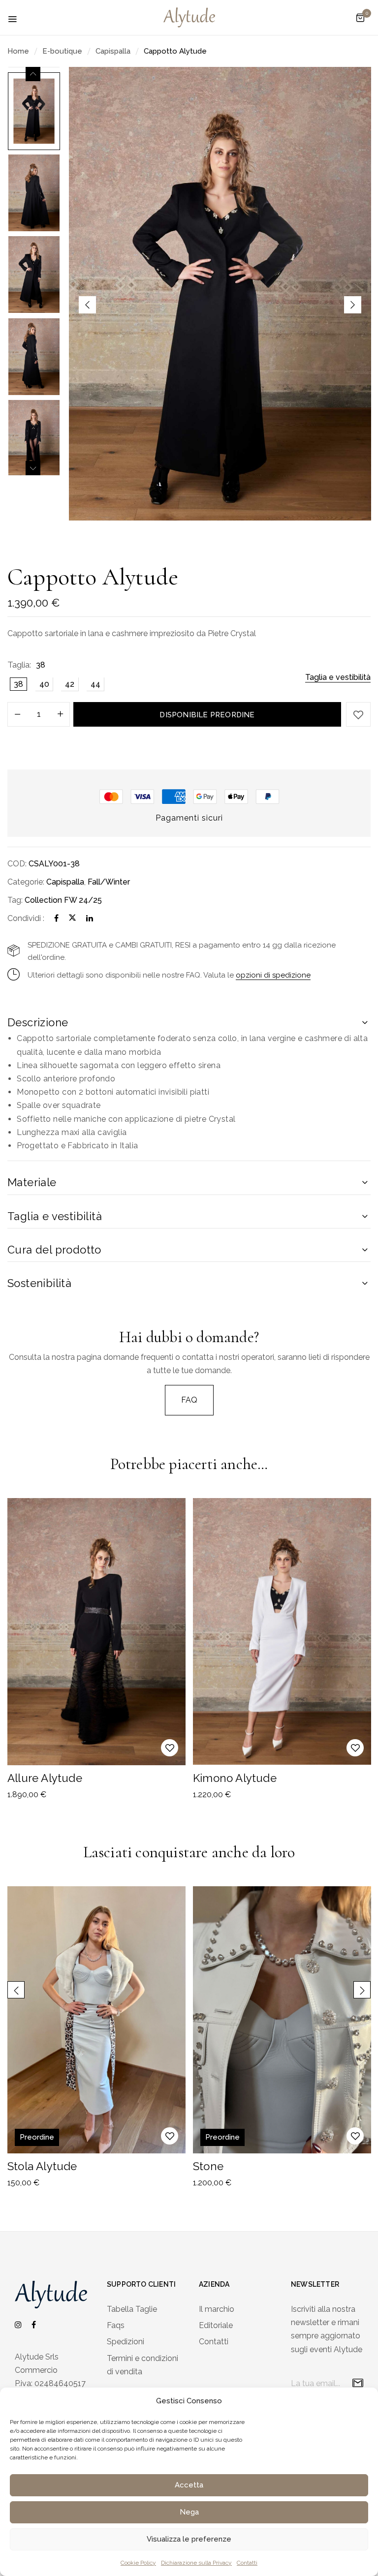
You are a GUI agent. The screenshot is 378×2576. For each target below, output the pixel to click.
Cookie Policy (138, 2563)
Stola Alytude (42, 2166)
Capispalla (113, 51)
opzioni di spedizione (273, 975)
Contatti (247, 2563)
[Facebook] (56, 918)
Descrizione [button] (38, 1022)
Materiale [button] (32, 1182)
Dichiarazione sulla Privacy (196, 2563)
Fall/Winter (109, 882)
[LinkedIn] (90, 918)
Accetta (189, 2485)
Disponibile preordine (207, 715)
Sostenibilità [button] (39, 1283)
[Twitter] (72, 918)
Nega (189, 2512)
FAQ (189, 1400)
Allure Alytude (45, 1778)
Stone (208, 2166)
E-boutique (62, 51)
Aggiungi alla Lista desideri (358, 714)
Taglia (18, 665)
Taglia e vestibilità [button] (55, 1216)
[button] (360, 18)
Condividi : (26, 918)
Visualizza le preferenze (189, 2539)
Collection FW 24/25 (63, 900)
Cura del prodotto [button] (54, 1250)
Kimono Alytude (235, 1778)
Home (18, 51)
